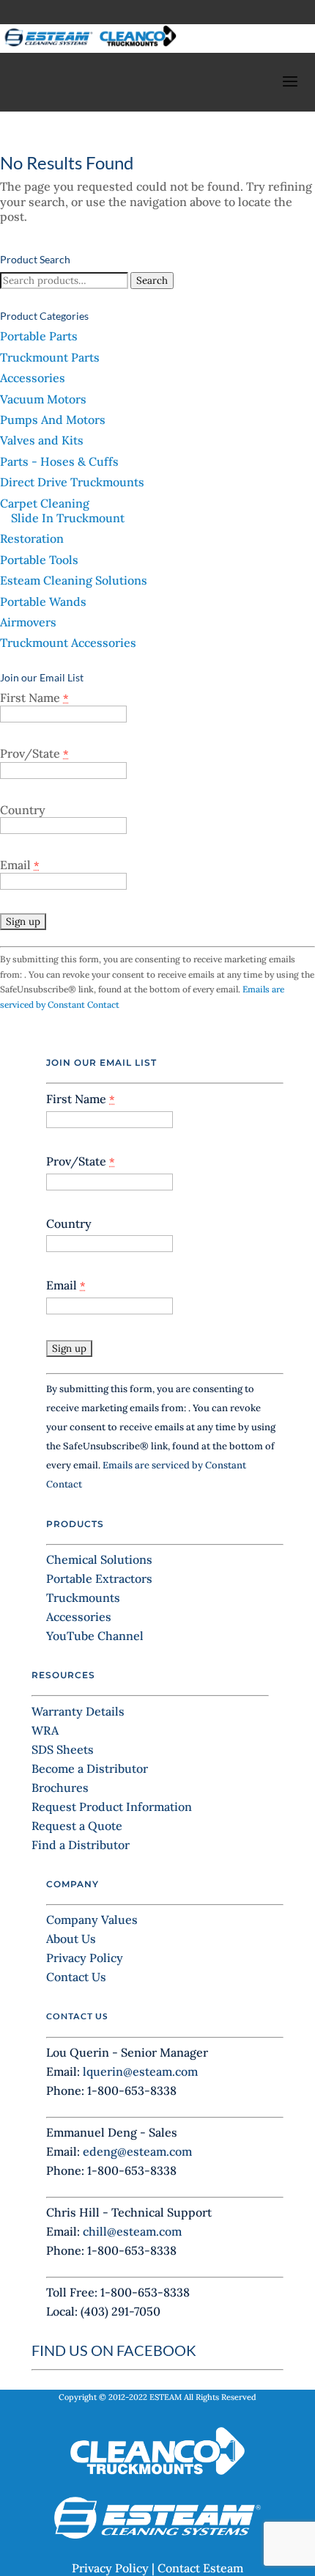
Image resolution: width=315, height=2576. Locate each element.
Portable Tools (39, 560)
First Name (34, 698)
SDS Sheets (63, 1749)
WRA (45, 1730)
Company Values (92, 1920)
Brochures (60, 1788)
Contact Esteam (200, 2568)
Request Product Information (112, 1807)
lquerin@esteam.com (140, 2071)
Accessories (33, 378)
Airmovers (28, 622)
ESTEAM (166, 2397)
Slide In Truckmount (68, 518)
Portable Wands (43, 601)
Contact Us (76, 1977)
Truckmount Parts (50, 357)
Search (152, 281)
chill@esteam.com (132, 2231)
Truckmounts (83, 1598)
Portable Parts (39, 336)
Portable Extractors (99, 1578)
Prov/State (34, 753)
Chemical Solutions (99, 1559)
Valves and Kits (42, 440)
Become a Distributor (90, 1768)
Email (20, 865)
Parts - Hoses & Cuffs (59, 461)
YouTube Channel (95, 1636)
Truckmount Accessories (68, 643)
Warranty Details (78, 1711)
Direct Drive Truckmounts (72, 482)
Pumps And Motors (53, 420)
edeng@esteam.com (137, 2151)
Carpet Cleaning (45, 503)
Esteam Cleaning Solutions (74, 580)
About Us (71, 1939)
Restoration (32, 538)
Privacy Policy (85, 1958)
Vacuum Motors (43, 399)
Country (23, 810)
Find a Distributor (81, 1845)
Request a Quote (77, 1826)
